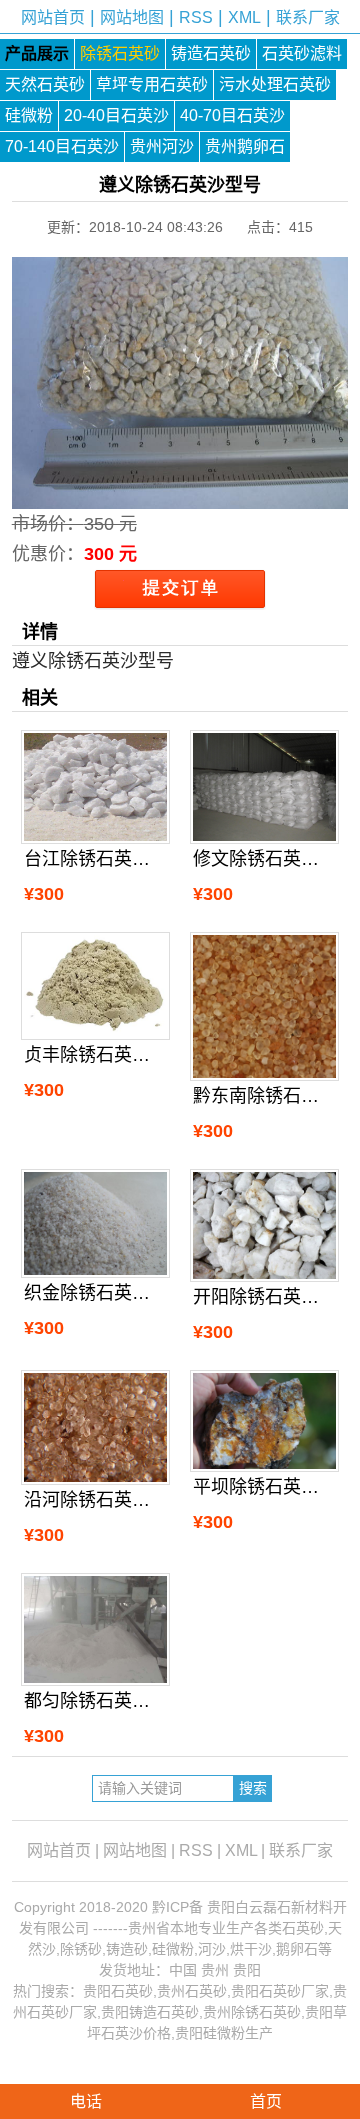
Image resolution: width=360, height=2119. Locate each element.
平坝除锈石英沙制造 (264, 1487)
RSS (196, 17)
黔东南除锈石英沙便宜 (264, 1096)
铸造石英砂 (211, 53)
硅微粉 (29, 115)
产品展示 (37, 53)
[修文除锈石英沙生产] (264, 786)
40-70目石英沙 (232, 115)
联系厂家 (308, 17)
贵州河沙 (162, 146)
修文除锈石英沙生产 (264, 859)
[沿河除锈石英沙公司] (95, 1427)
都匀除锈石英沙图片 (95, 1701)
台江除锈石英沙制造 (95, 859)
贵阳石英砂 (118, 1991)
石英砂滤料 (302, 53)
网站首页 (53, 17)
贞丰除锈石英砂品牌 (95, 1055)
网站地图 (132, 17)
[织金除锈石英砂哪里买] (95, 1224)
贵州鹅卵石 (245, 146)
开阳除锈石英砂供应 (264, 1297)
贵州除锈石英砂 (252, 2012)
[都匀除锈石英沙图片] (95, 1629)
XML (244, 17)
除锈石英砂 (120, 53)
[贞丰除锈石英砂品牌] (95, 986)
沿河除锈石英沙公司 (95, 1500)
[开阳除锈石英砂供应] (264, 1225)
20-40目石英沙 (116, 115)
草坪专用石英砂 (152, 84)
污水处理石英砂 (275, 84)
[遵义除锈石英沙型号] (180, 494)
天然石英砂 (45, 84)
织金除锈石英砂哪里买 (95, 1293)
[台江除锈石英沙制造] (95, 786)
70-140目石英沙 (62, 146)
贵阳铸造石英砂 (150, 2012)
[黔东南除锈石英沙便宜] (264, 1006)
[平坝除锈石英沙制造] (264, 1421)
